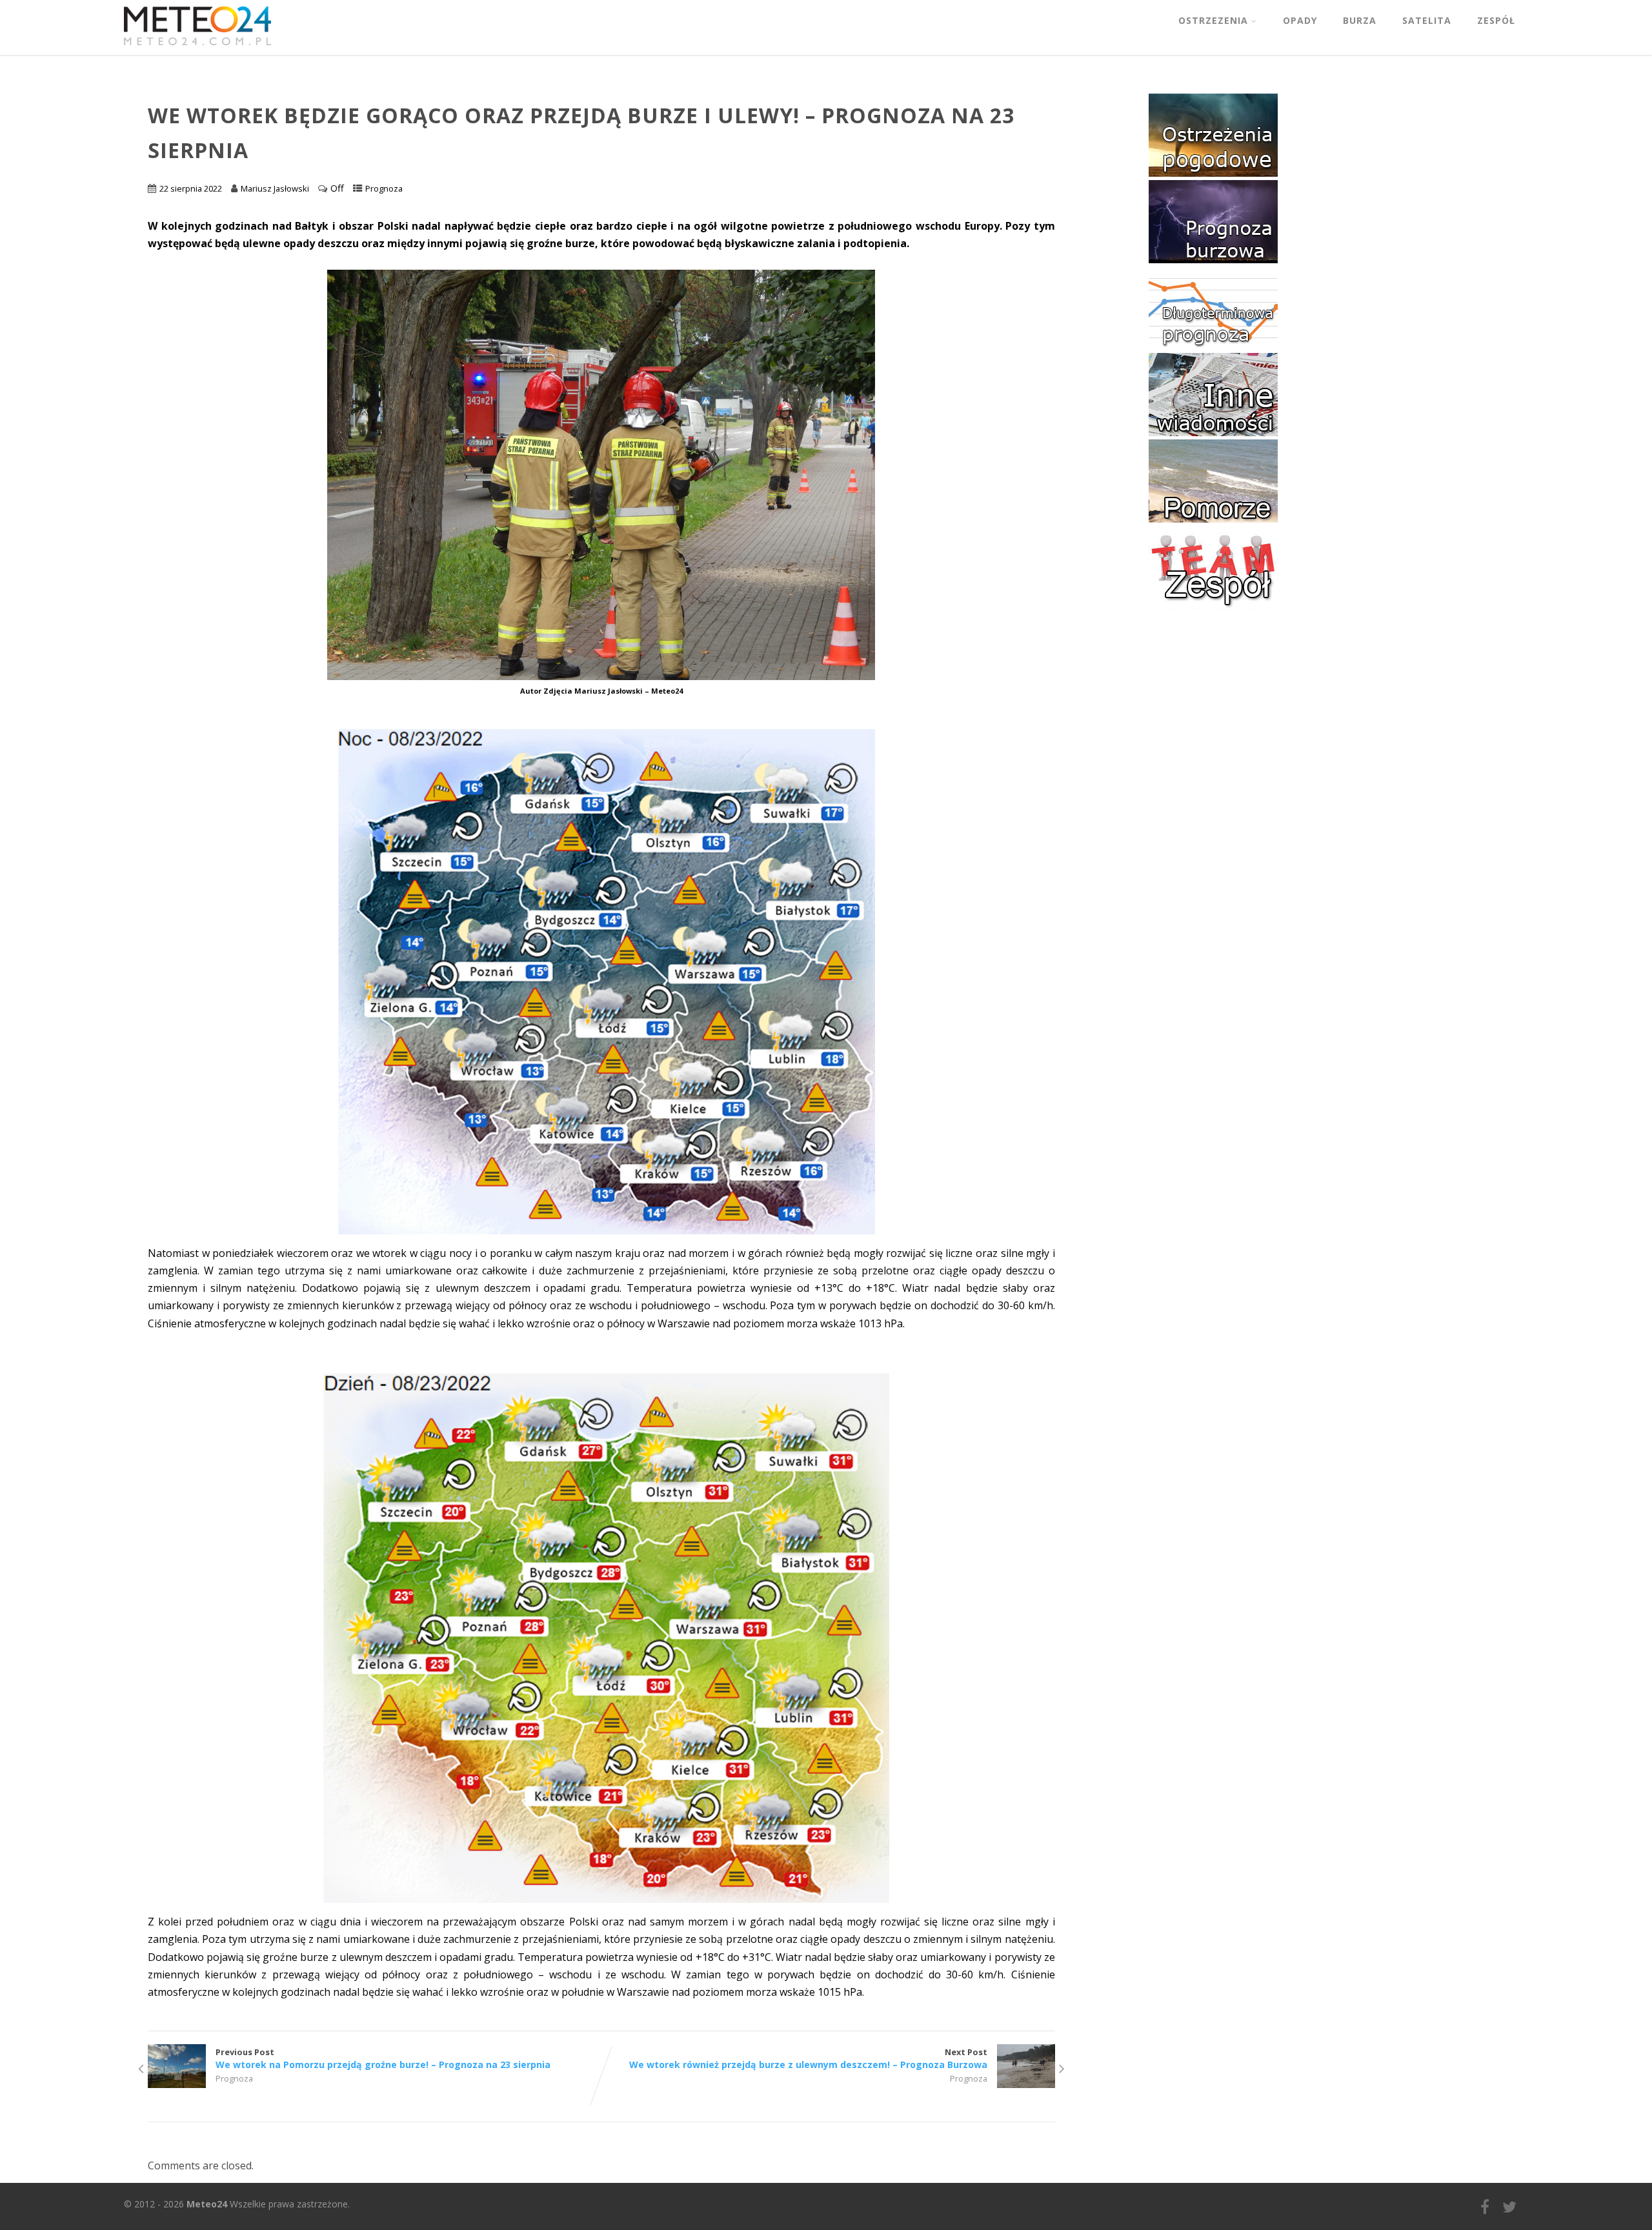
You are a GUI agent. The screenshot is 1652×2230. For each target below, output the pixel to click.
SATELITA (1427, 20)
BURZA (1360, 20)
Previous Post (383, 2058)
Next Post (808, 2058)
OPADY (1300, 20)
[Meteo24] (197, 48)
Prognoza (384, 188)
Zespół (1496, 20)
